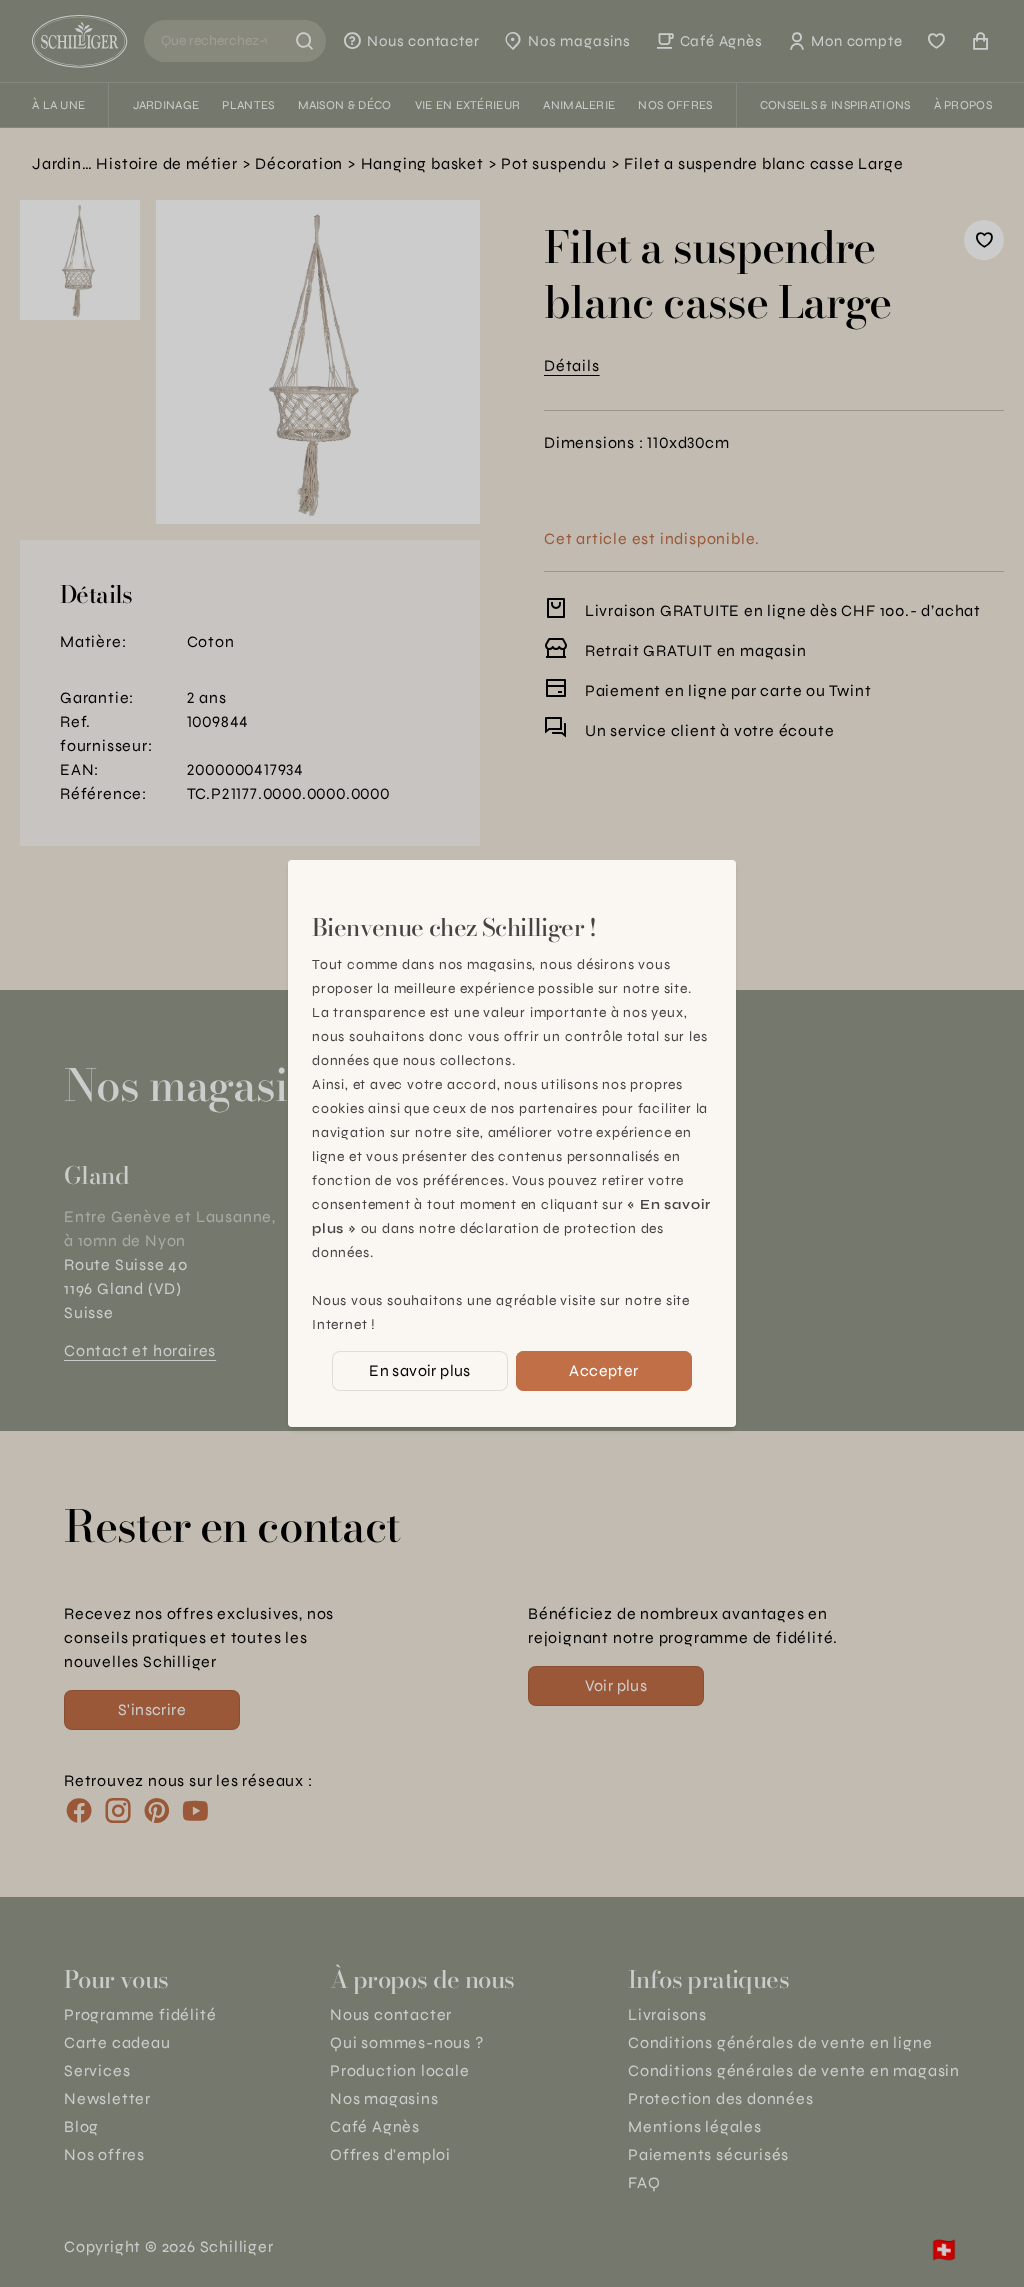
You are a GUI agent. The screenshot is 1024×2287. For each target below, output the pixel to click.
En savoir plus (420, 1370)
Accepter (603, 1370)
